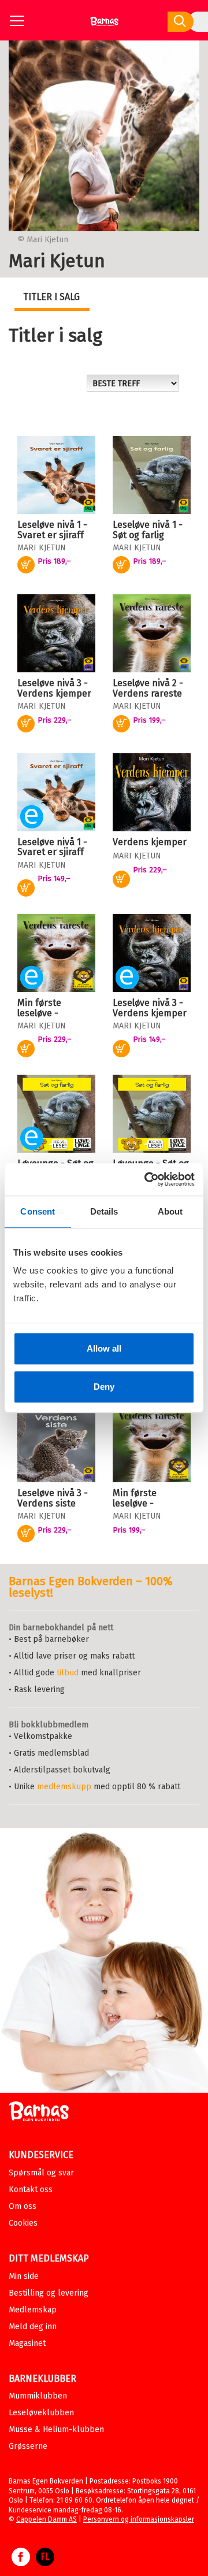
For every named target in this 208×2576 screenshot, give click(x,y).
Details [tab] (104, 1211)
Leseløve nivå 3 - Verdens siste (53, 1498)
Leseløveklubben (41, 2413)
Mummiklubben (38, 2396)
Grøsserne (28, 2446)
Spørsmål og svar (41, 2173)
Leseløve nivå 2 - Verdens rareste (148, 688)
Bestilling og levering (49, 2293)
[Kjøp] (26, 888)
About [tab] (170, 1211)
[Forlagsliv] (45, 2563)
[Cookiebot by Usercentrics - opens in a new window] (147, 1179)
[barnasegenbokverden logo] (39, 2113)
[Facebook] (21, 2563)
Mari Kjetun (42, 548)
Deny (104, 1387)
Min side (24, 2276)
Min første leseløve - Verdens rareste (52, 1013)
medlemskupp (64, 1787)
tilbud (68, 1673)
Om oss (23, 2206)
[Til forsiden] (104, 26)
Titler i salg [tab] (51, 297)
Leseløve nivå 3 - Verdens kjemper (54, 688)
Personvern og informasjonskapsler (139, 2519)
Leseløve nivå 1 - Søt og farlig (148, 530)
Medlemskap (33, 2310)
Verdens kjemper (150, 842)
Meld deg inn (33, 2327)
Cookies (23, 2223)
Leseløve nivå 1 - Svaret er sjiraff (52, 530)
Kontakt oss (31, 2190)
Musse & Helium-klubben (56, 2429)
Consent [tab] (38, 1211)
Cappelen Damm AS (47, 2519)
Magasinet (27, 2343)
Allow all (104, 1348)
